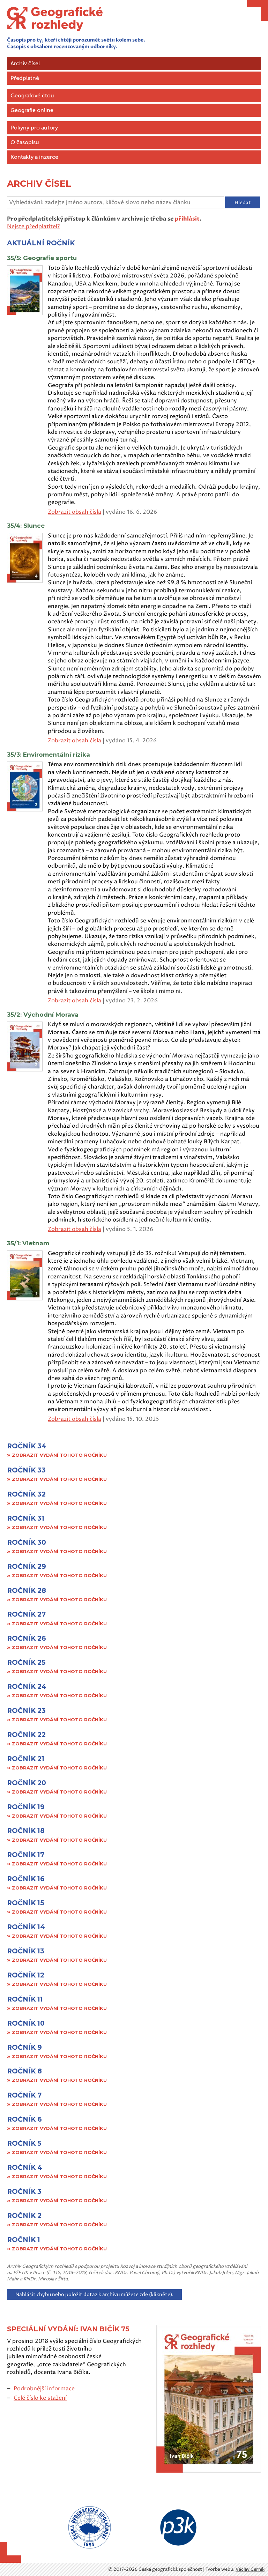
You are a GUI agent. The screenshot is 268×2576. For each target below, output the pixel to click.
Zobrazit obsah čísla (75, 512)
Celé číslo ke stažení (40, 2398)
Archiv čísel (25, 64)
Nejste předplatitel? (33, 227)
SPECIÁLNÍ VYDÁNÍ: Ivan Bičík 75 (69, 2329)
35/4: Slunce (26, 526)
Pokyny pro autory (34, 128)
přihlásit (187, 219)
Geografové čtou (32, 96)
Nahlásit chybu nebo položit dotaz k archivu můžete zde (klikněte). (94, 2295)
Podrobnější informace (44, 2389)
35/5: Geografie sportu (42, 258)
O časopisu (25, 142)
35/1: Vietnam (28, 1243)
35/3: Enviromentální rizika (49, 755)
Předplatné (25, 78)
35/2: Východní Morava (43, 1015)
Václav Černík (250, 2569)
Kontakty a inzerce (34, 157)
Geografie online (32, 110)
